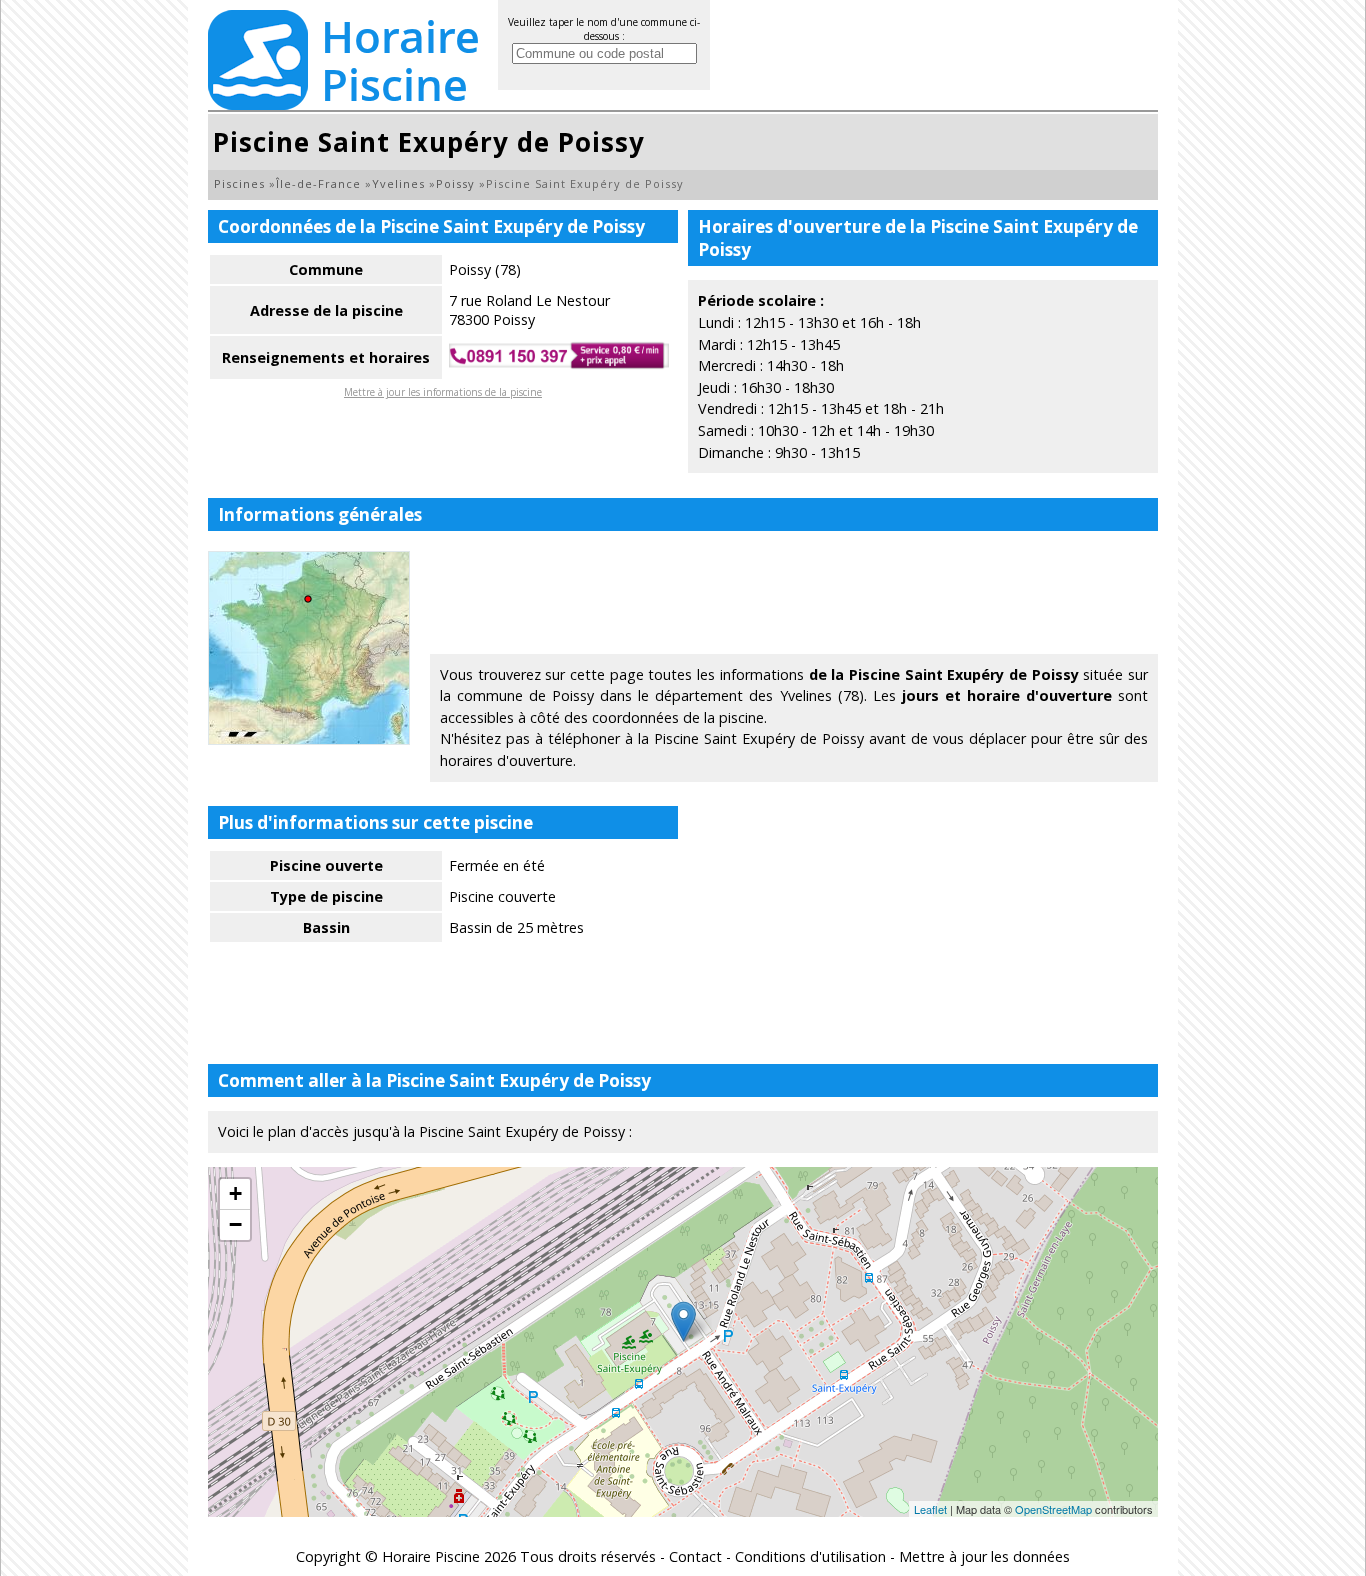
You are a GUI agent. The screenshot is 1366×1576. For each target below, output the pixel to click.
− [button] (235, 1224)
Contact (695, 1556)
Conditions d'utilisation (810, 1556)
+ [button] (235, 1193)
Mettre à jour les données (984, 1556)
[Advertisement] (794, 596)
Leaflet (930, 1509)
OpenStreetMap (1053, 1509)
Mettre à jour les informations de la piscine (443, 392)
